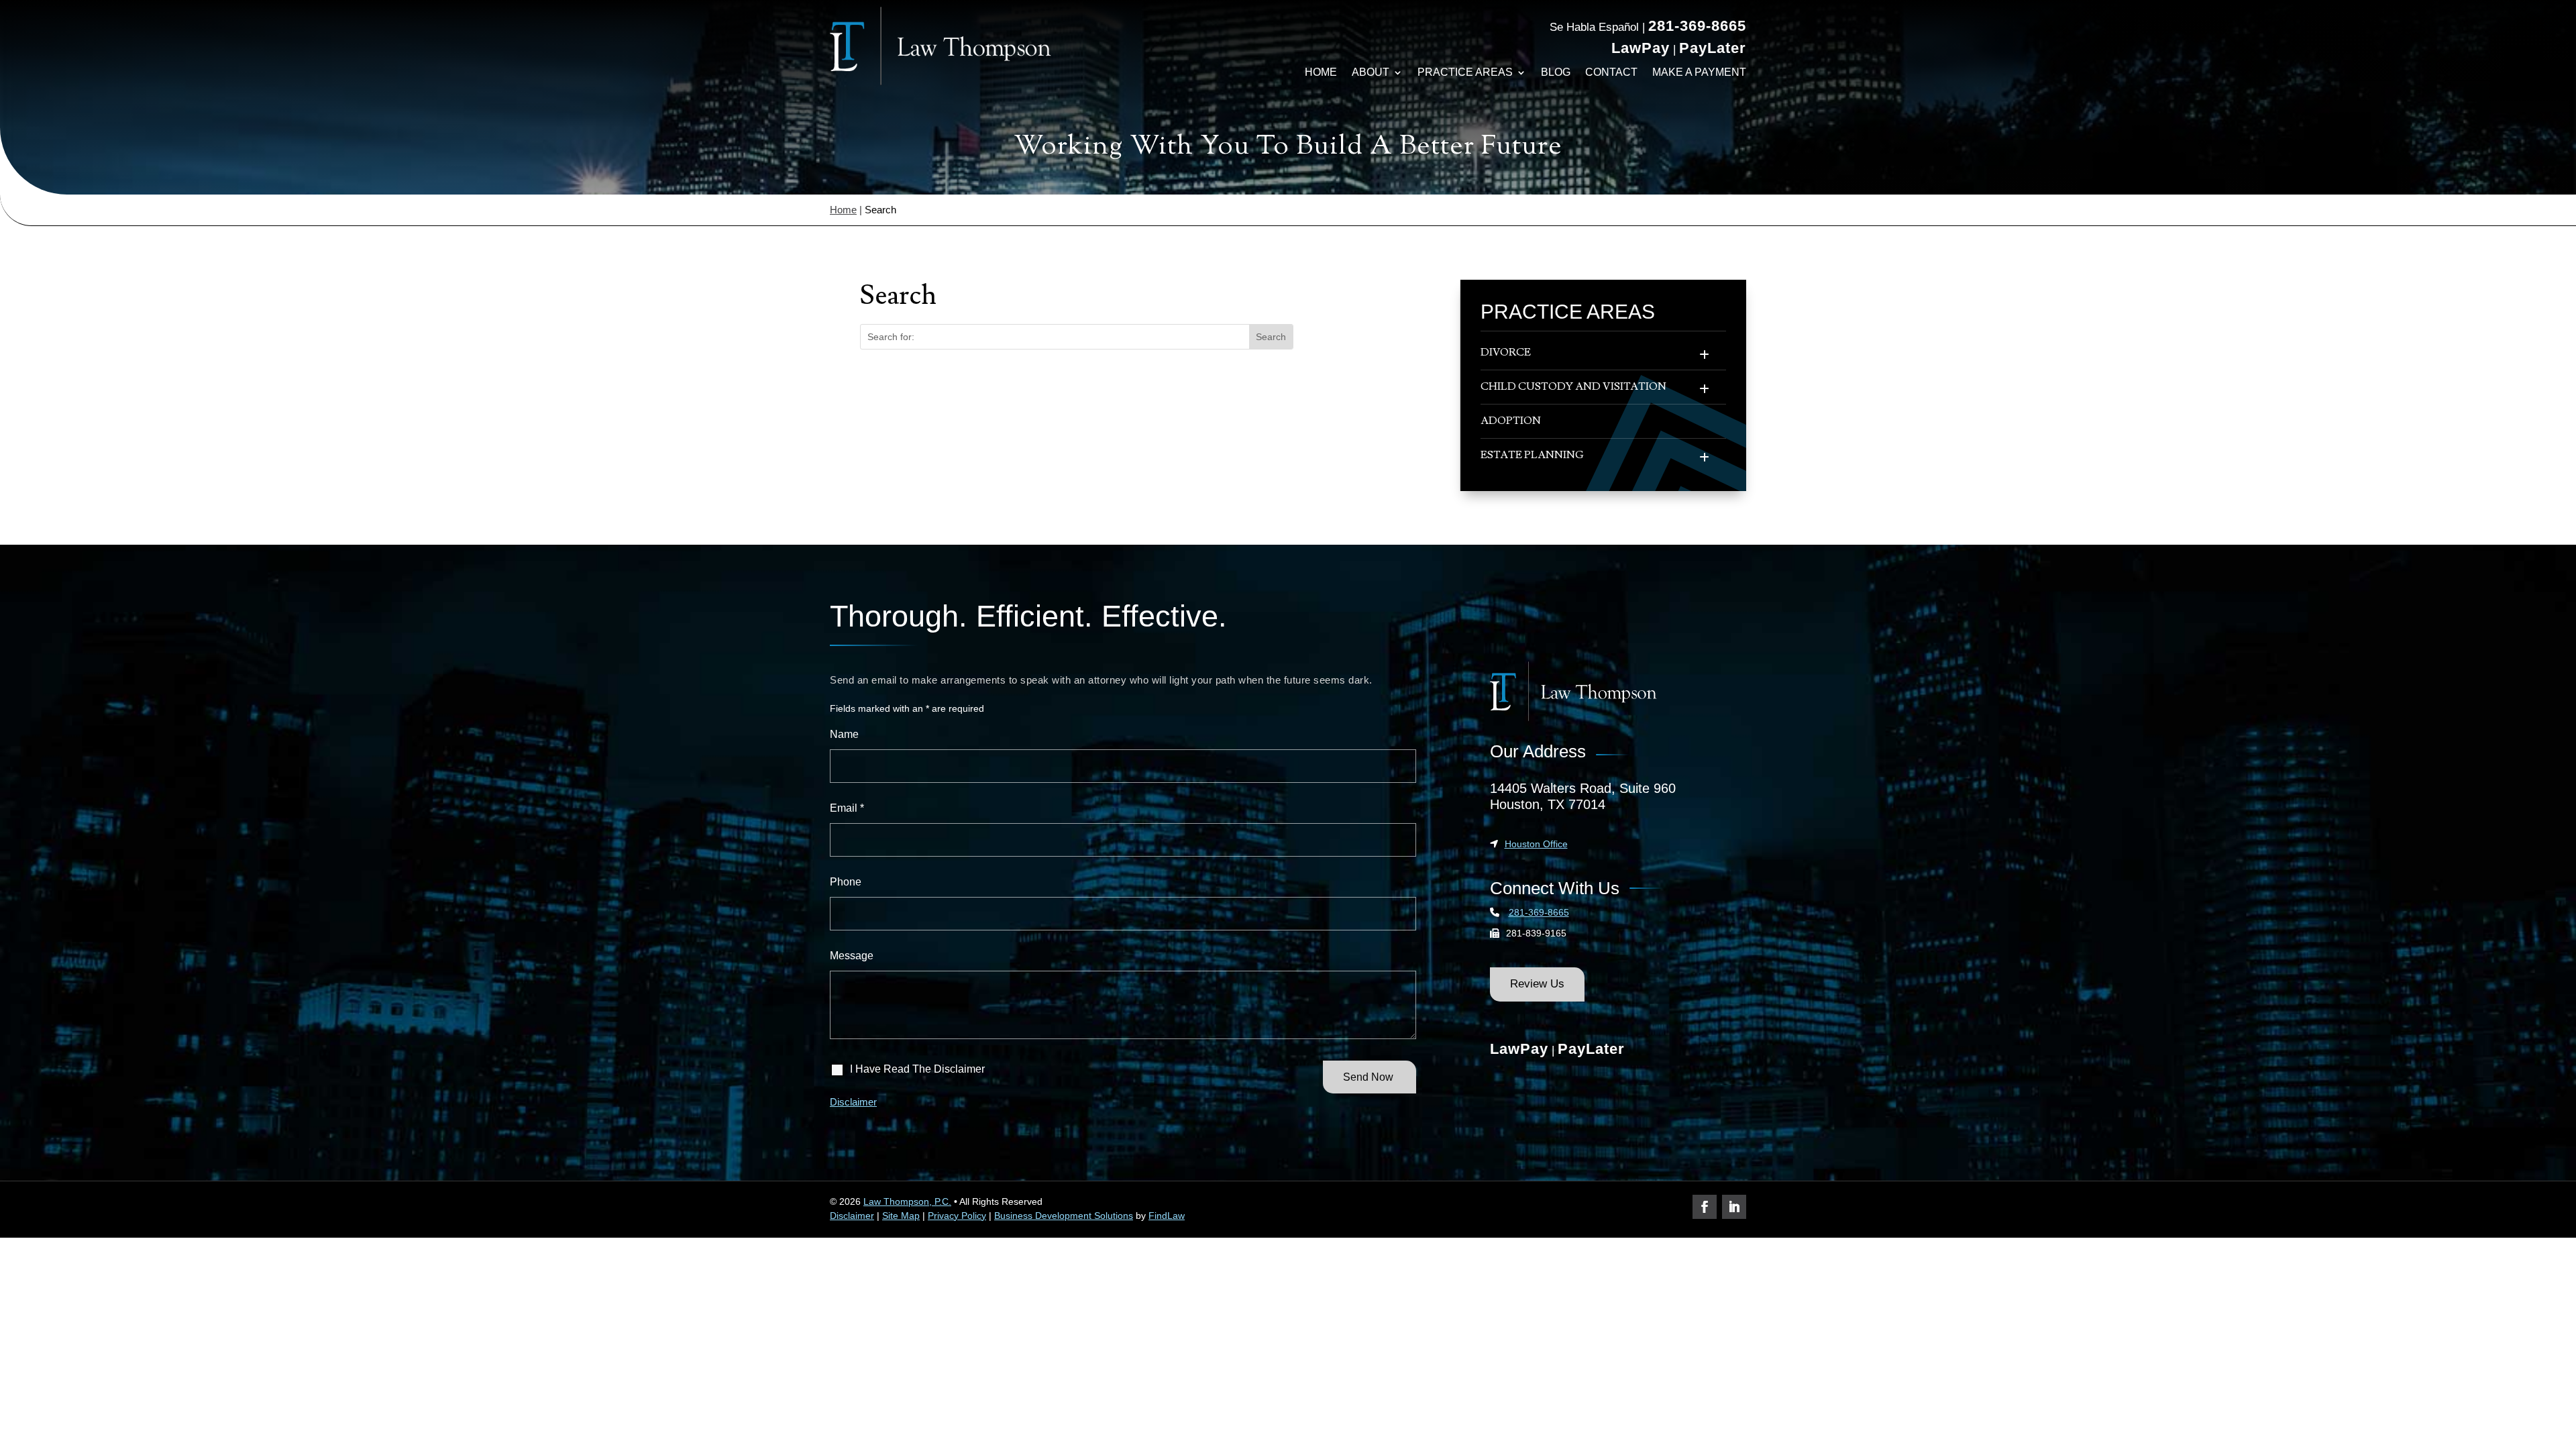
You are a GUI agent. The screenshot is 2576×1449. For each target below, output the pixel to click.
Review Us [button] (1537, 984)
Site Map (901, 1216)
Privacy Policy (957, 1216)
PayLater (1713, 48)
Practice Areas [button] (1465, 72)
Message (852, 956)
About (1371, 72)
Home (1321, 72)
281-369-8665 (1697, 26)
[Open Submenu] (1704, 356)
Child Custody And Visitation (1573, 386)
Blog (1556, 72)
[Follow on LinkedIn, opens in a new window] (1734, 1207)
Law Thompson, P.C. (907, 1201)
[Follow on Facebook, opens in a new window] (1705, 1207)
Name (844, 734)
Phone (846, 882)
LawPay (1641, 48)
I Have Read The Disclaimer (917, 1069)
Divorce (1506, 352)
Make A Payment (1699, 72)
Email (847, 808)
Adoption (1511, 421)
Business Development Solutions (1064, 1216)
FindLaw (1167, 1216)
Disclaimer (853, 1102)
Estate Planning (1532, 455)
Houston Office (1536, 844)
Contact (1611, 72)
